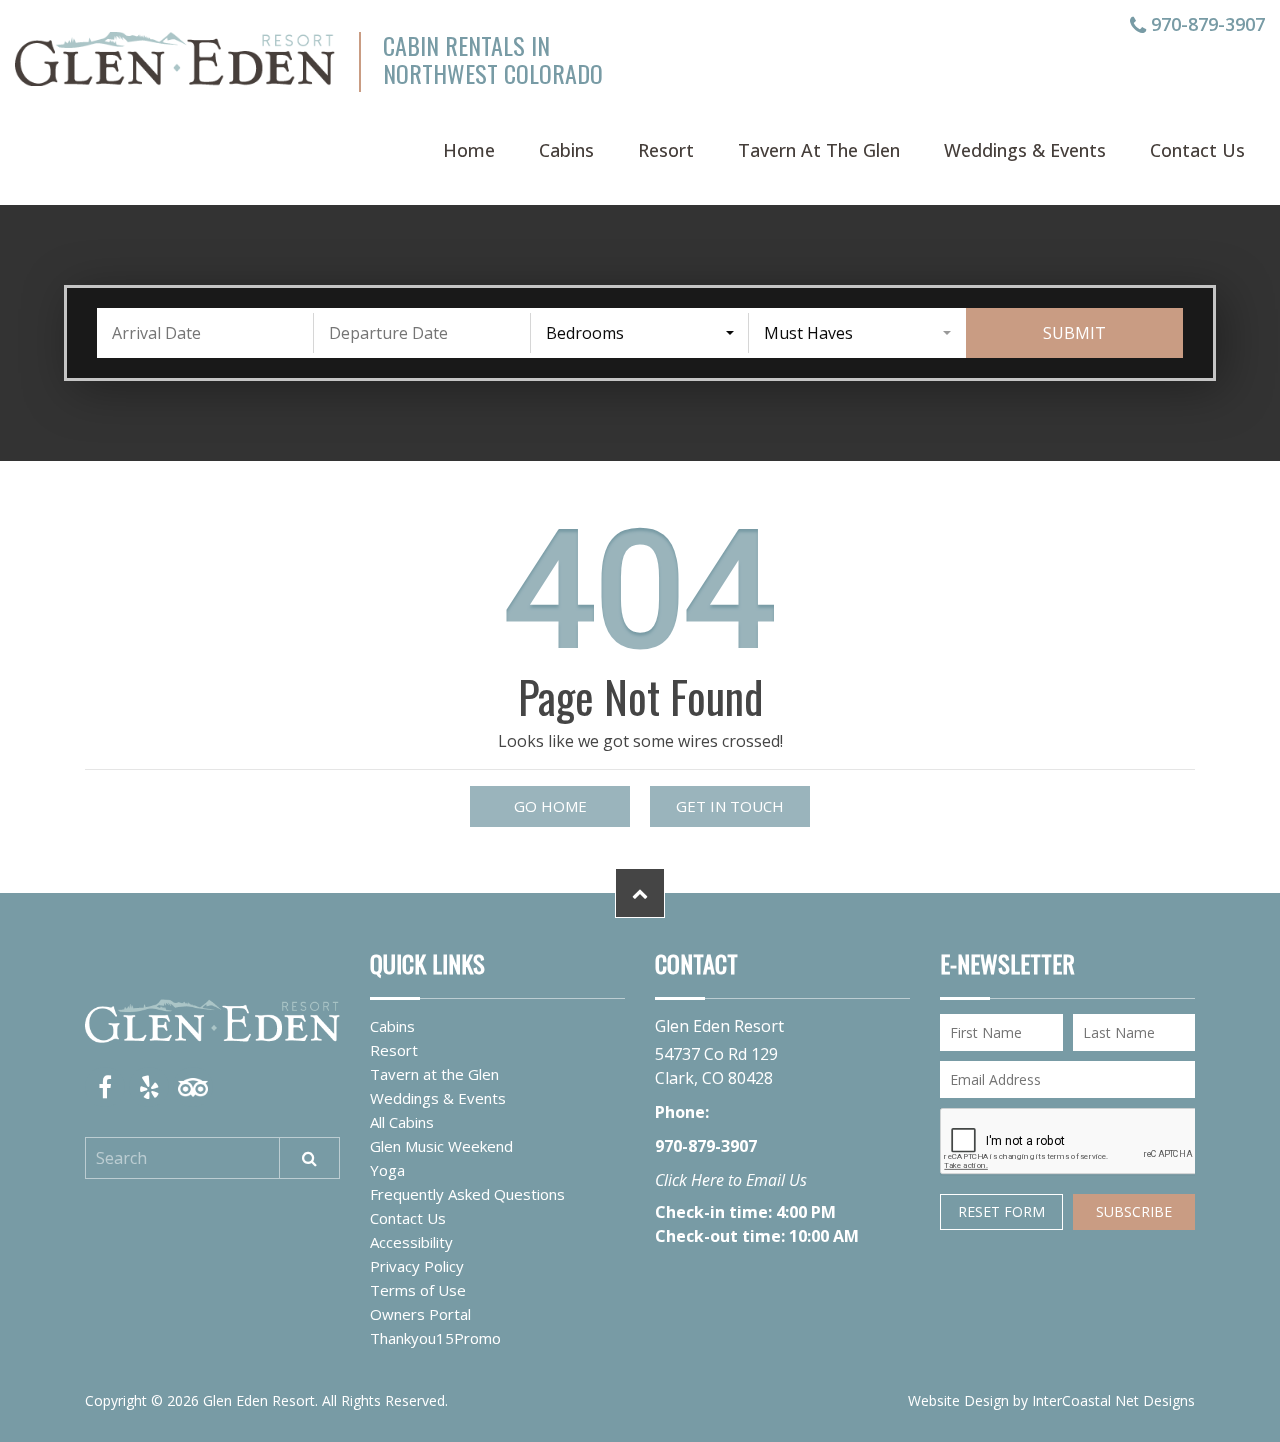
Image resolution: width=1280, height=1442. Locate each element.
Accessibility (411, 1242)
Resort (666, 150)
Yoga (387, 1170)
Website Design (958, 1400)
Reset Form (1001, 1211)
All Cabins (402, 1122)
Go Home (550, 806)
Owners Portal (420, 1314)
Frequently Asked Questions (467, 1194)
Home (469, 150)
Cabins (566, 150)
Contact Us (1197, 150)
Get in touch (730, 806)
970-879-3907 (1205, 25)
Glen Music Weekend (441, 1146)
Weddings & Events (1025, 150)
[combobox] (639, 333)
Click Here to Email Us (731, 1180)
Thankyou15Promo (435, 1338)
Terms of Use (418, 1290)
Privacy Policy (417, 1266)
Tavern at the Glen (819, 150)
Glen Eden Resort (175, 59)
